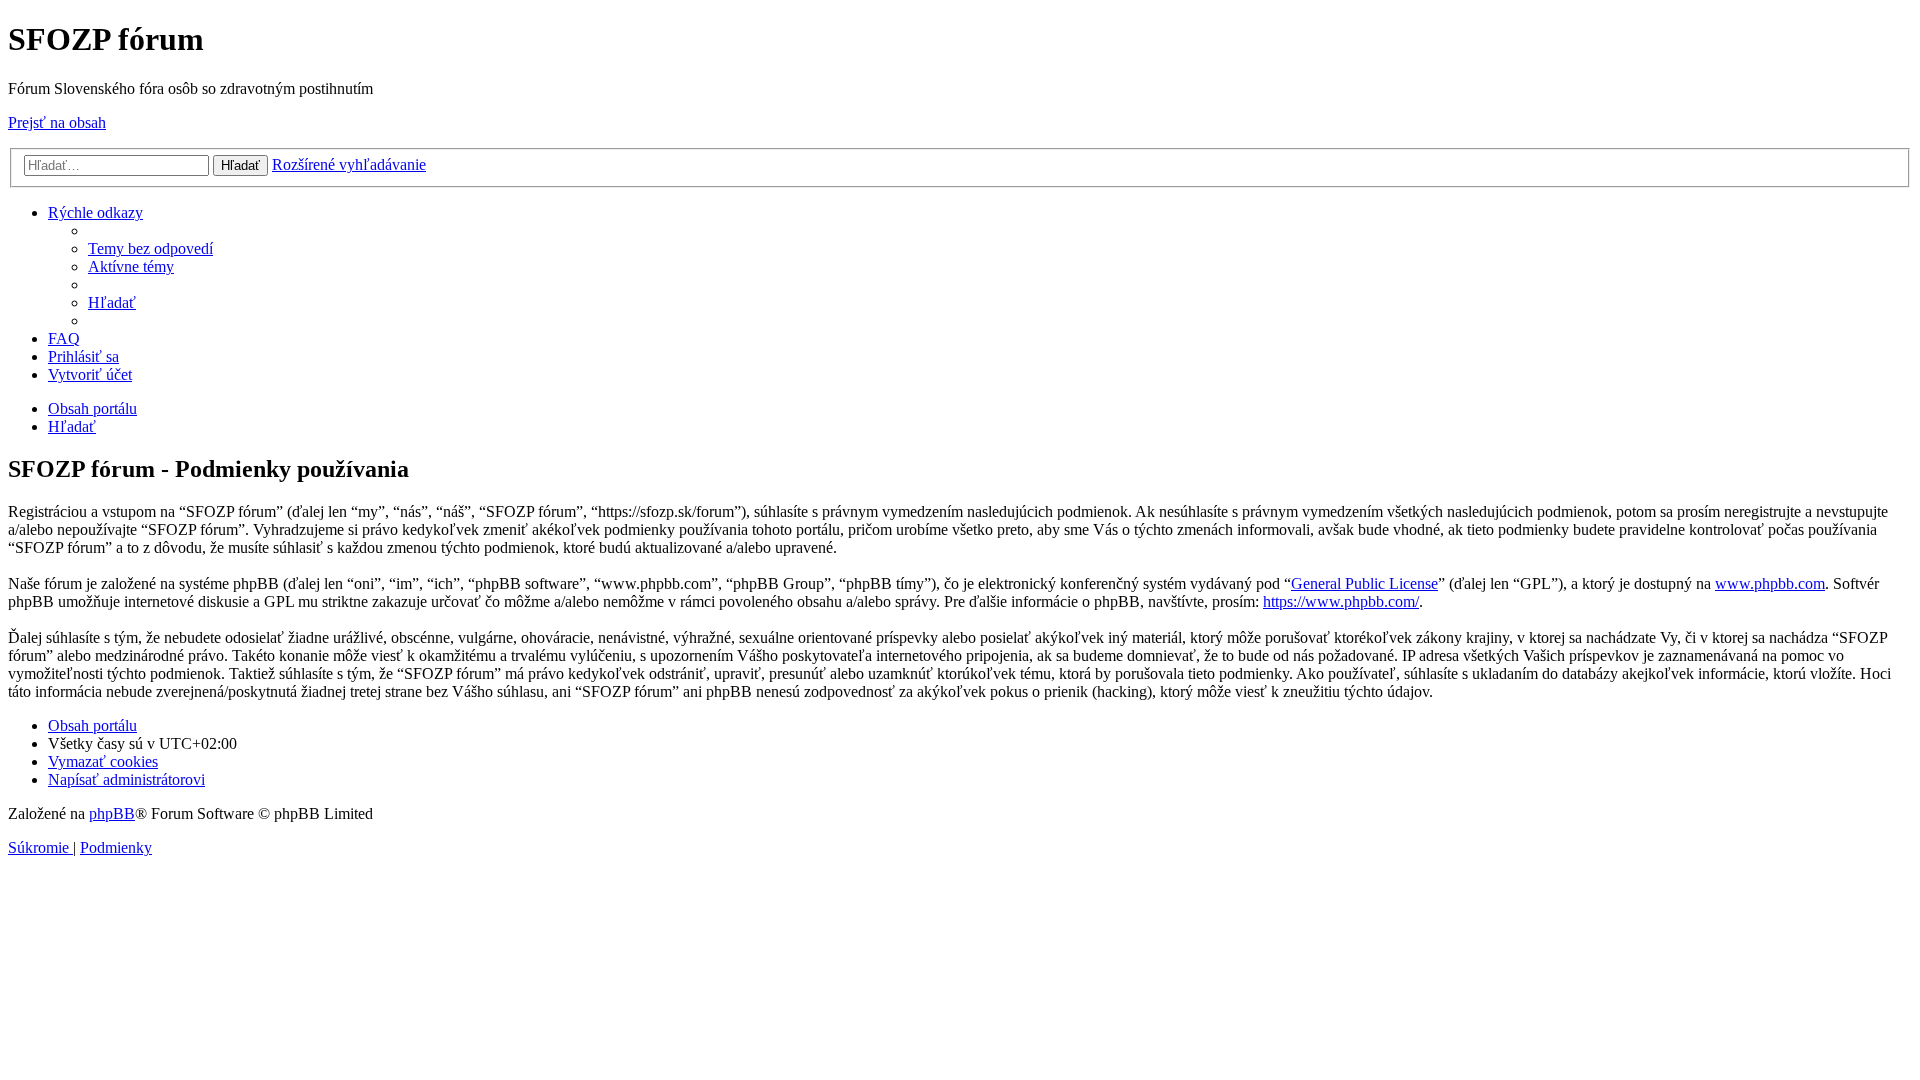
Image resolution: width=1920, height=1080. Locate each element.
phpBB (112, 813)
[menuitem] (150, 248)
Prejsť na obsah (57, 122)
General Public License (1364, 583)
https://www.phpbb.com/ (1341, 601)
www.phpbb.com (1770, 583)
